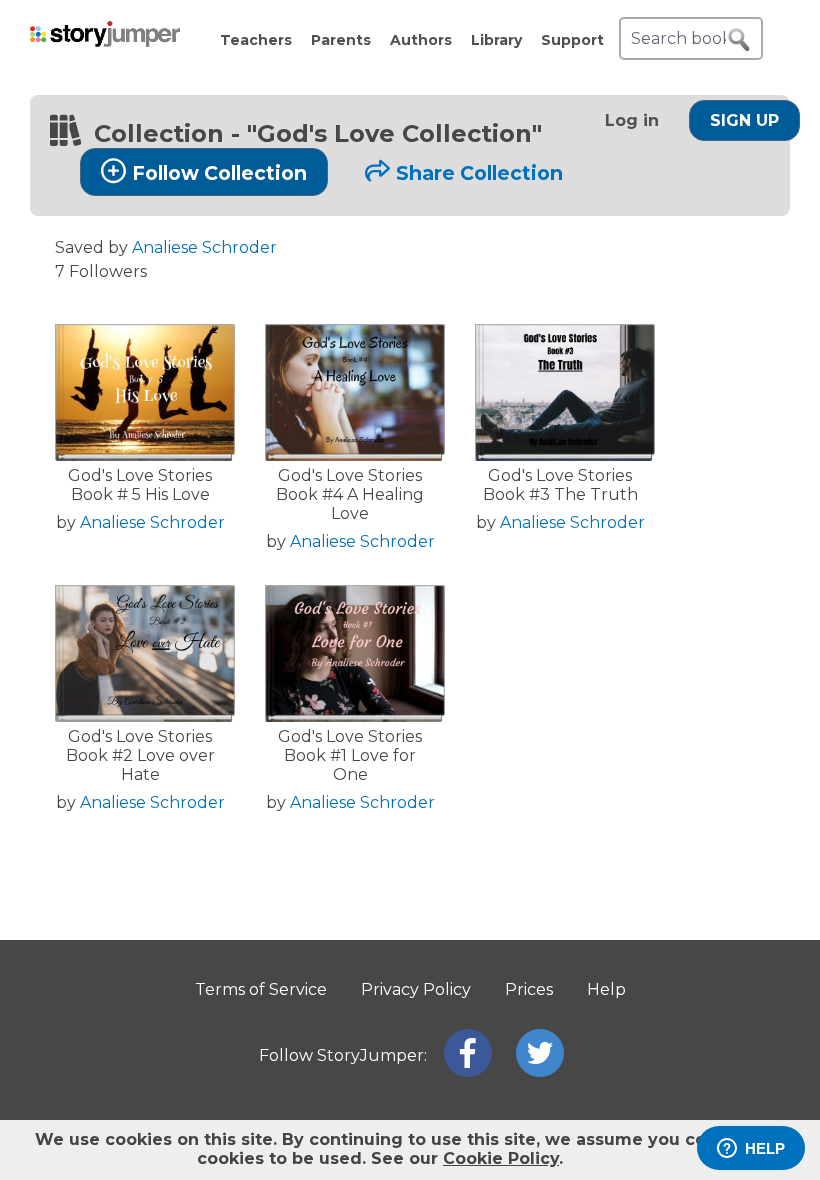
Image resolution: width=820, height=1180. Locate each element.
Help (606, 989)
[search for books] (739, 40)
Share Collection (479, 173)
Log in (632, 120)
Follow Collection (219, 173)
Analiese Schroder (204, 247)
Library (496, 40)
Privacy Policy (416, 989)
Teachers (256, 40)
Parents (341, 40)
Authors (421, 40)
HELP (765, 1148)
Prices (529, 989)
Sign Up (744, 120)
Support (572, 40)
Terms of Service (261, 989)
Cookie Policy (501, 1158)
